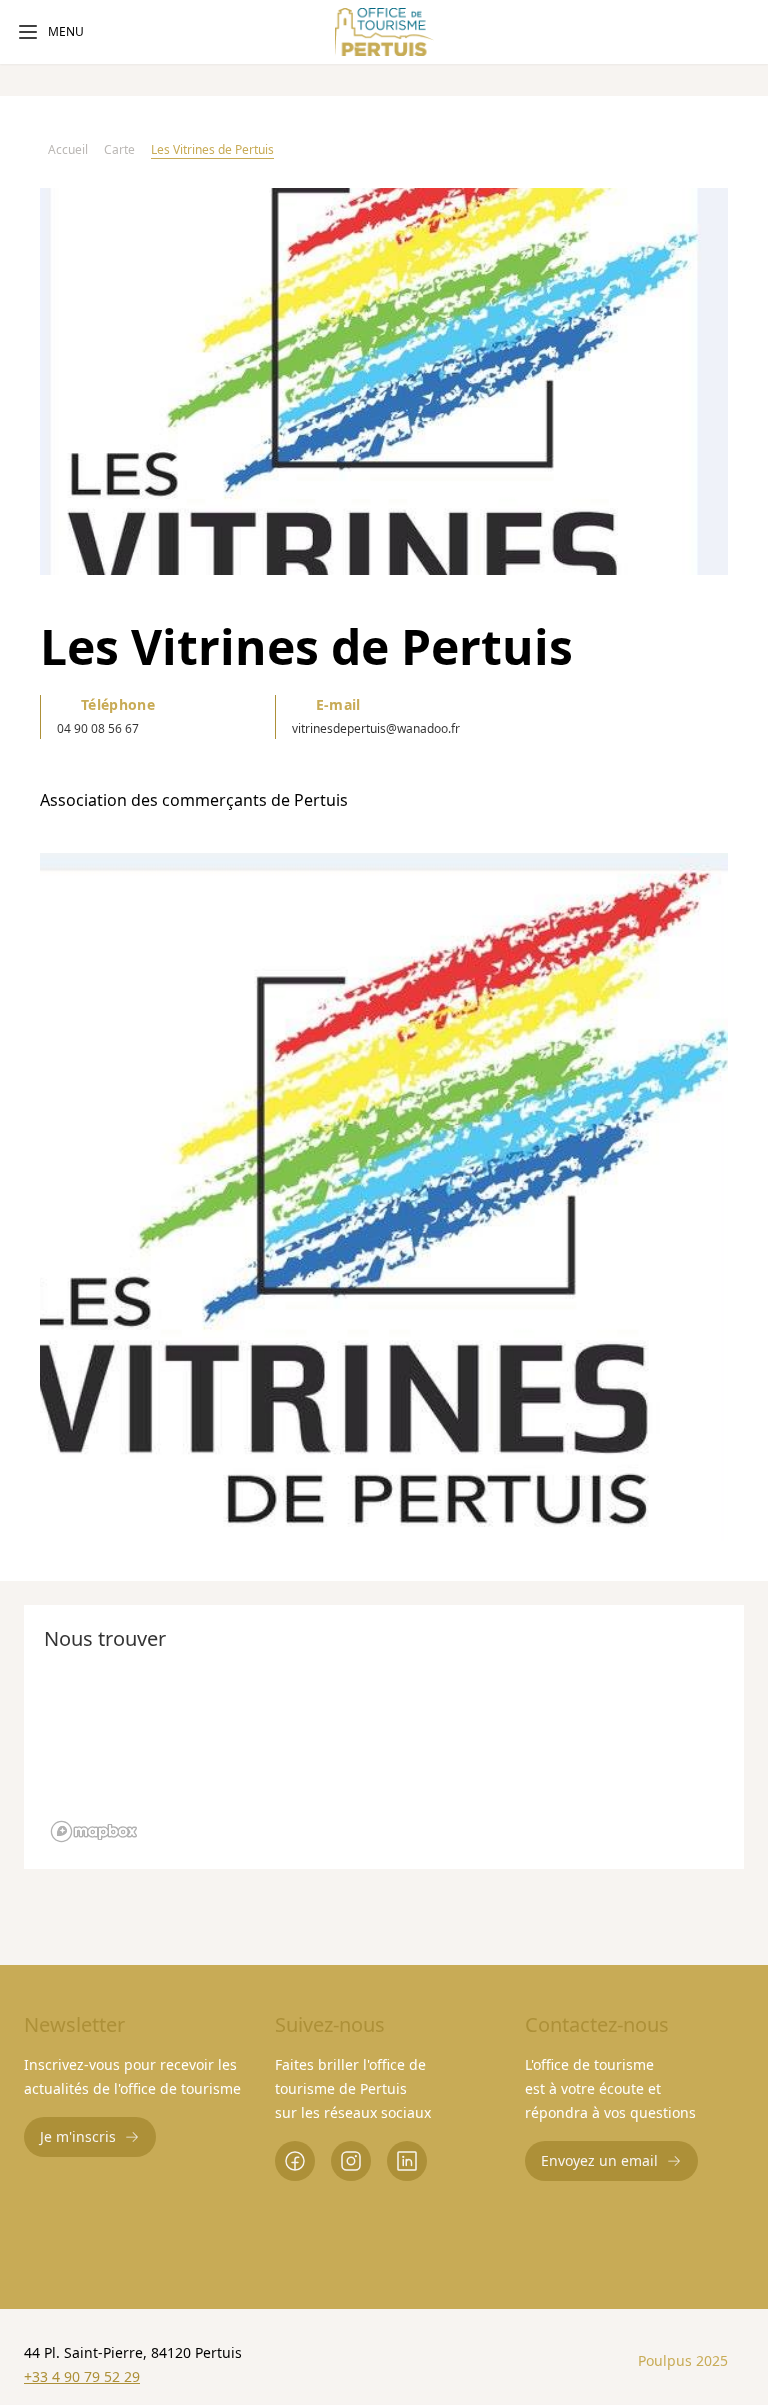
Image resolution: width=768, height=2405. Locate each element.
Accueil (68, 149)
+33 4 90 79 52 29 (82, 2376)
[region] (384, 1197)
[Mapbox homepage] (94, 1831)
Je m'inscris (78, 2136)
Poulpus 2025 (683, 2360)
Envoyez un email (599, 2160)
